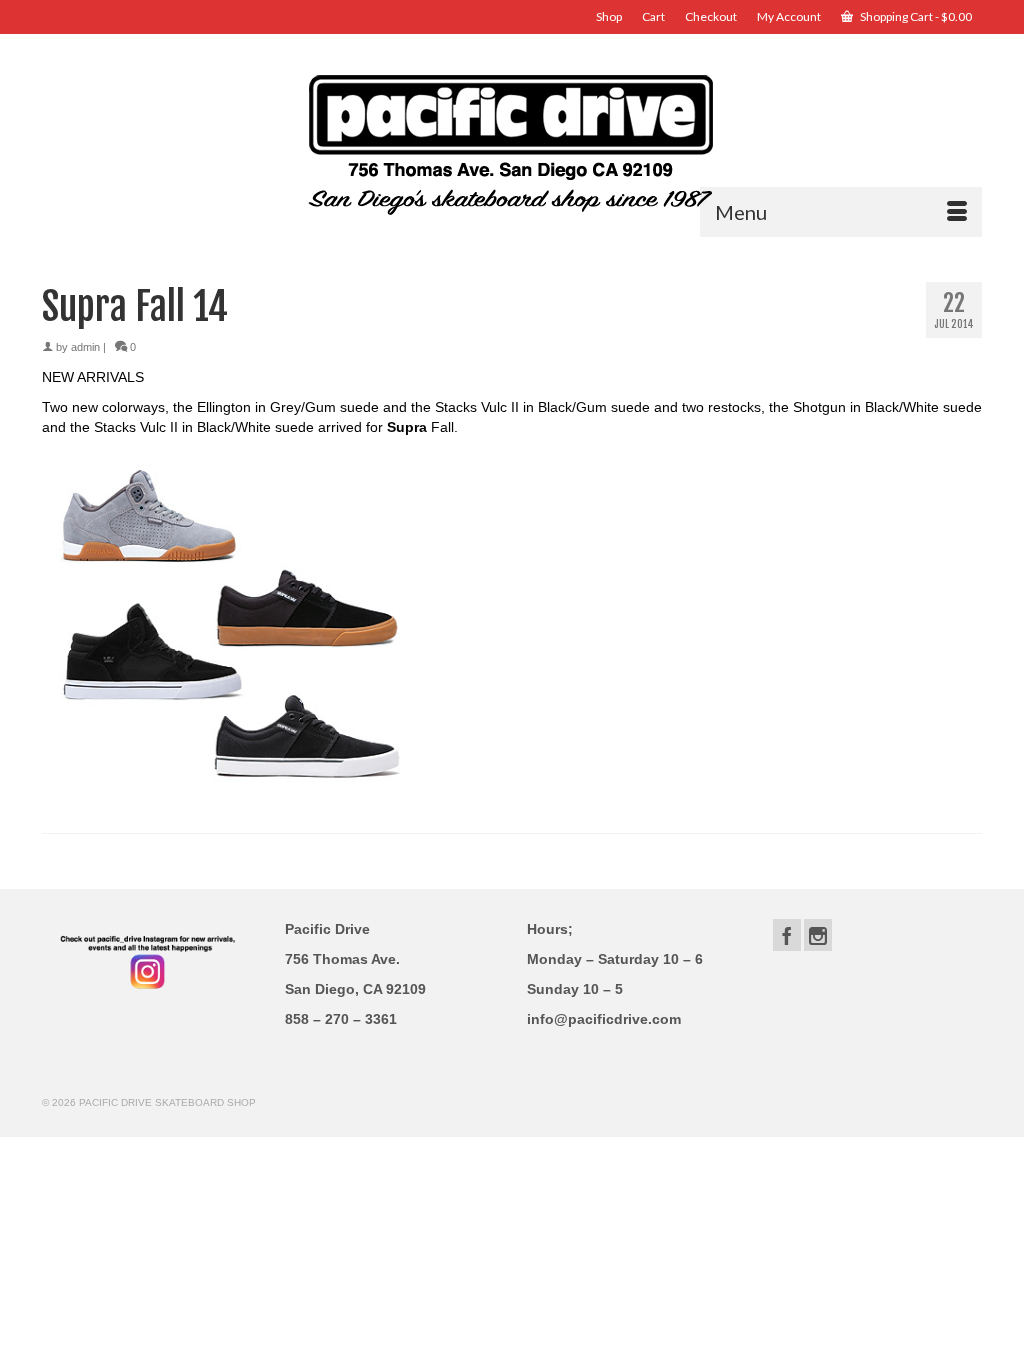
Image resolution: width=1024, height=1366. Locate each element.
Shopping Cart (915, 16)
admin (85, 347)
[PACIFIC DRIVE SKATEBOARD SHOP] (512, 142)
